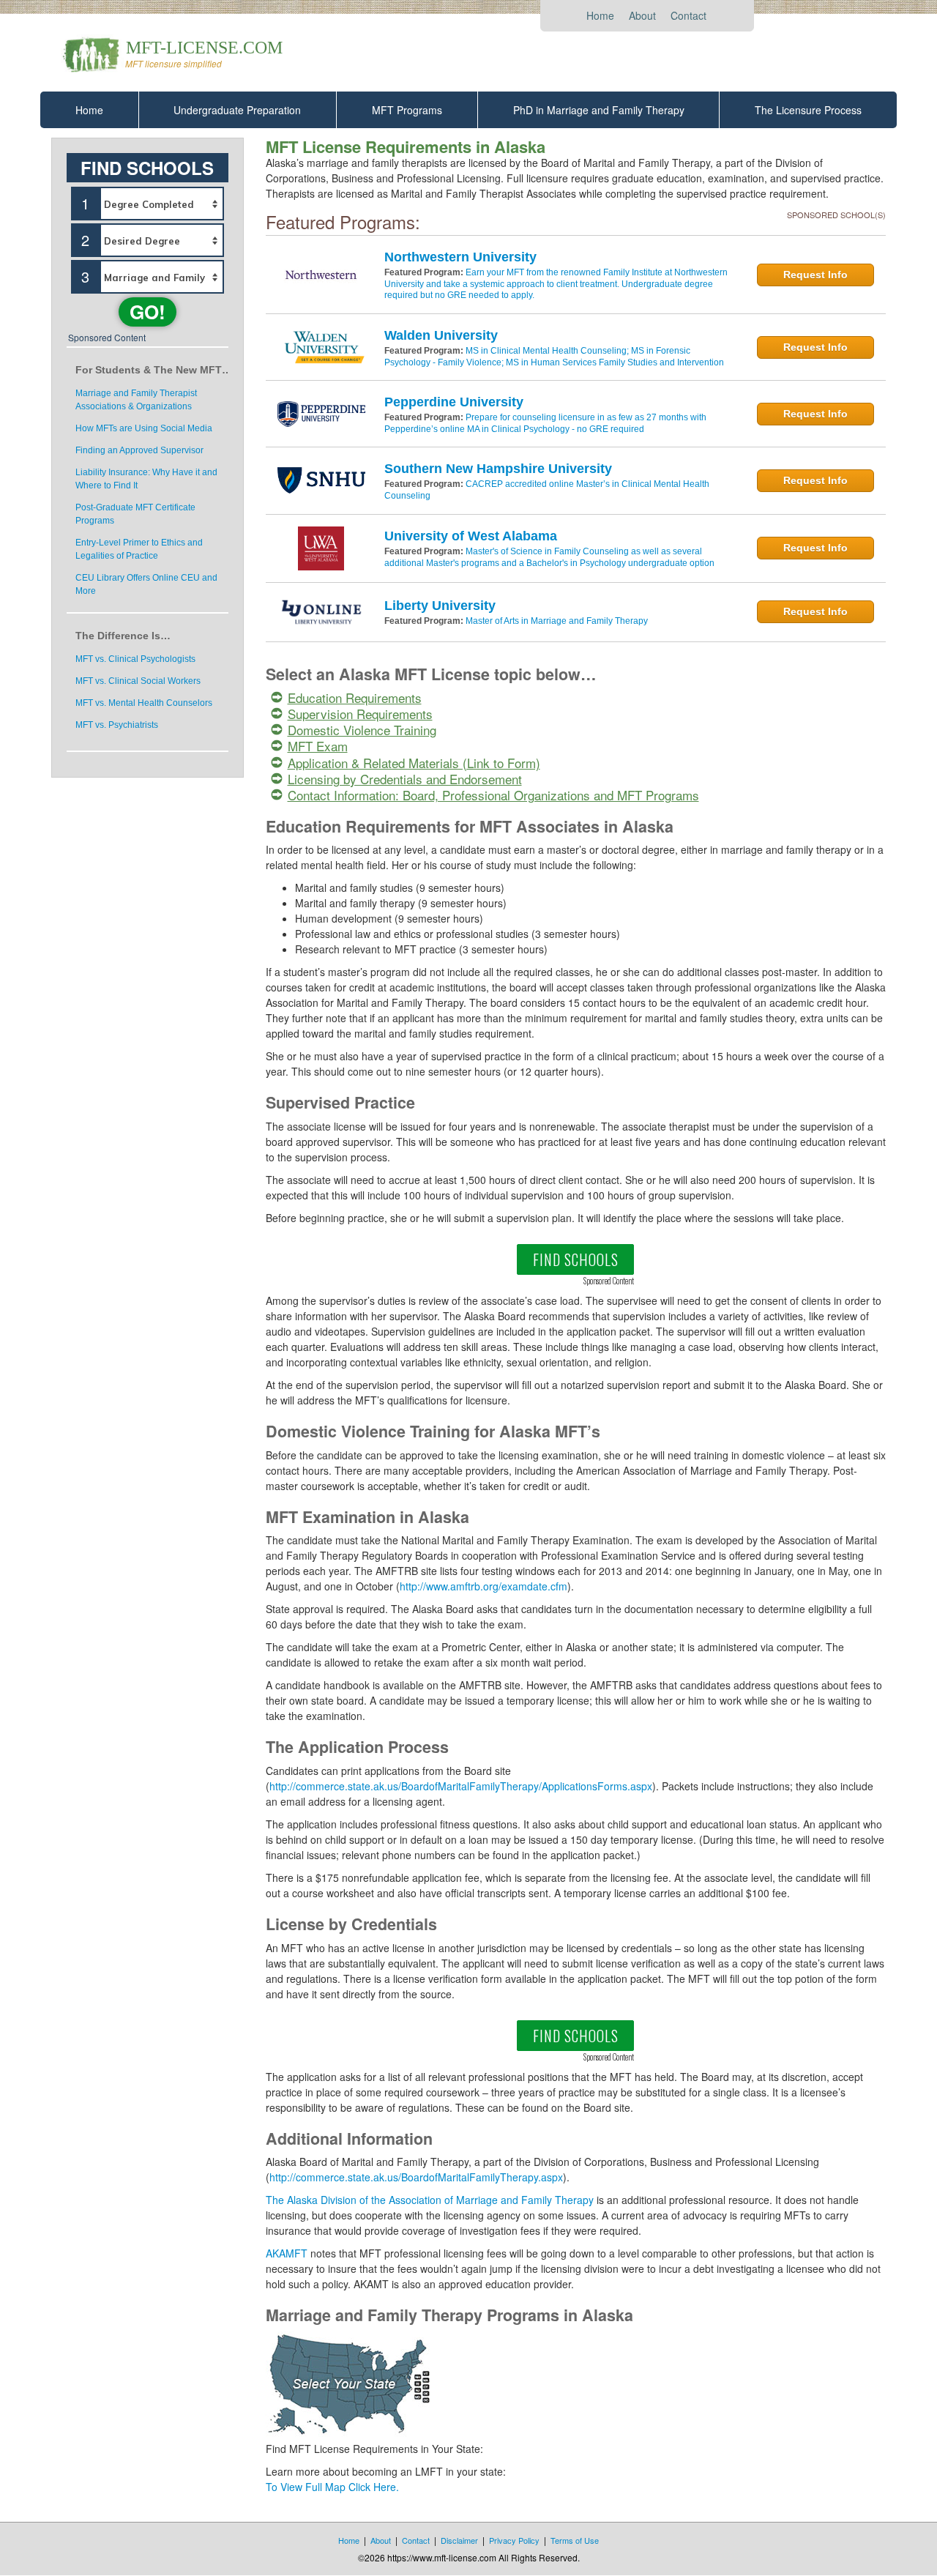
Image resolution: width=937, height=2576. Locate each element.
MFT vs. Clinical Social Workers (138, 681)
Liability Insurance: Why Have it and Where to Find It (146, 479)
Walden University (441, 335)
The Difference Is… (123, 636)
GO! (148, 312)
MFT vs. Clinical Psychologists (135, 659)
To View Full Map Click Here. (332, 2487)
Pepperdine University (454, 402)
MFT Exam (318, 746)
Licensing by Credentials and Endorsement (405, 779)
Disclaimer (459, 2540)
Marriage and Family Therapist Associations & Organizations (136, 400)
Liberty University (440, 606)
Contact (688, 15)
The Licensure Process (808, 110)
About (642, 15)
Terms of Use (575, 2540)
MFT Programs (407, 110)
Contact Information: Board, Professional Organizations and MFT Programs (493, 795)
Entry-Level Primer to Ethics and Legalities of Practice (139, 549)
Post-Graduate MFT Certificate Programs (135, 514)
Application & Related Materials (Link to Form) (414, 763)
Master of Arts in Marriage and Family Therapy (557, 621)
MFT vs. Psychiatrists (117, 725)
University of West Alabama (471, 536)
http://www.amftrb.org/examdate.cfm (484, 1586)
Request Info (815, 275)
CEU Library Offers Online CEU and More (146, 584)
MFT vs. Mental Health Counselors (144, 703)
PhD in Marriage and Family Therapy (599, 110)
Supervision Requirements (360, 714)
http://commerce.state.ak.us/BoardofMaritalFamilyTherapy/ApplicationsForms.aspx (461, 1786)
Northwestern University (460, 257)
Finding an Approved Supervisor (139, 450)
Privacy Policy (514, 2540)
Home (600, 15)
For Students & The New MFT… (152, 370)
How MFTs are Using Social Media (144, 428)
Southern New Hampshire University (498, 469)
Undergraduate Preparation (237, 110)
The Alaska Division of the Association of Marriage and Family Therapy (430, 2200)
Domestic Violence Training (362, 730)
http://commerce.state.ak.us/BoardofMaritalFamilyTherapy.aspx (416, 2177)
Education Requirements (355, 697)
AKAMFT (288, 2253)
